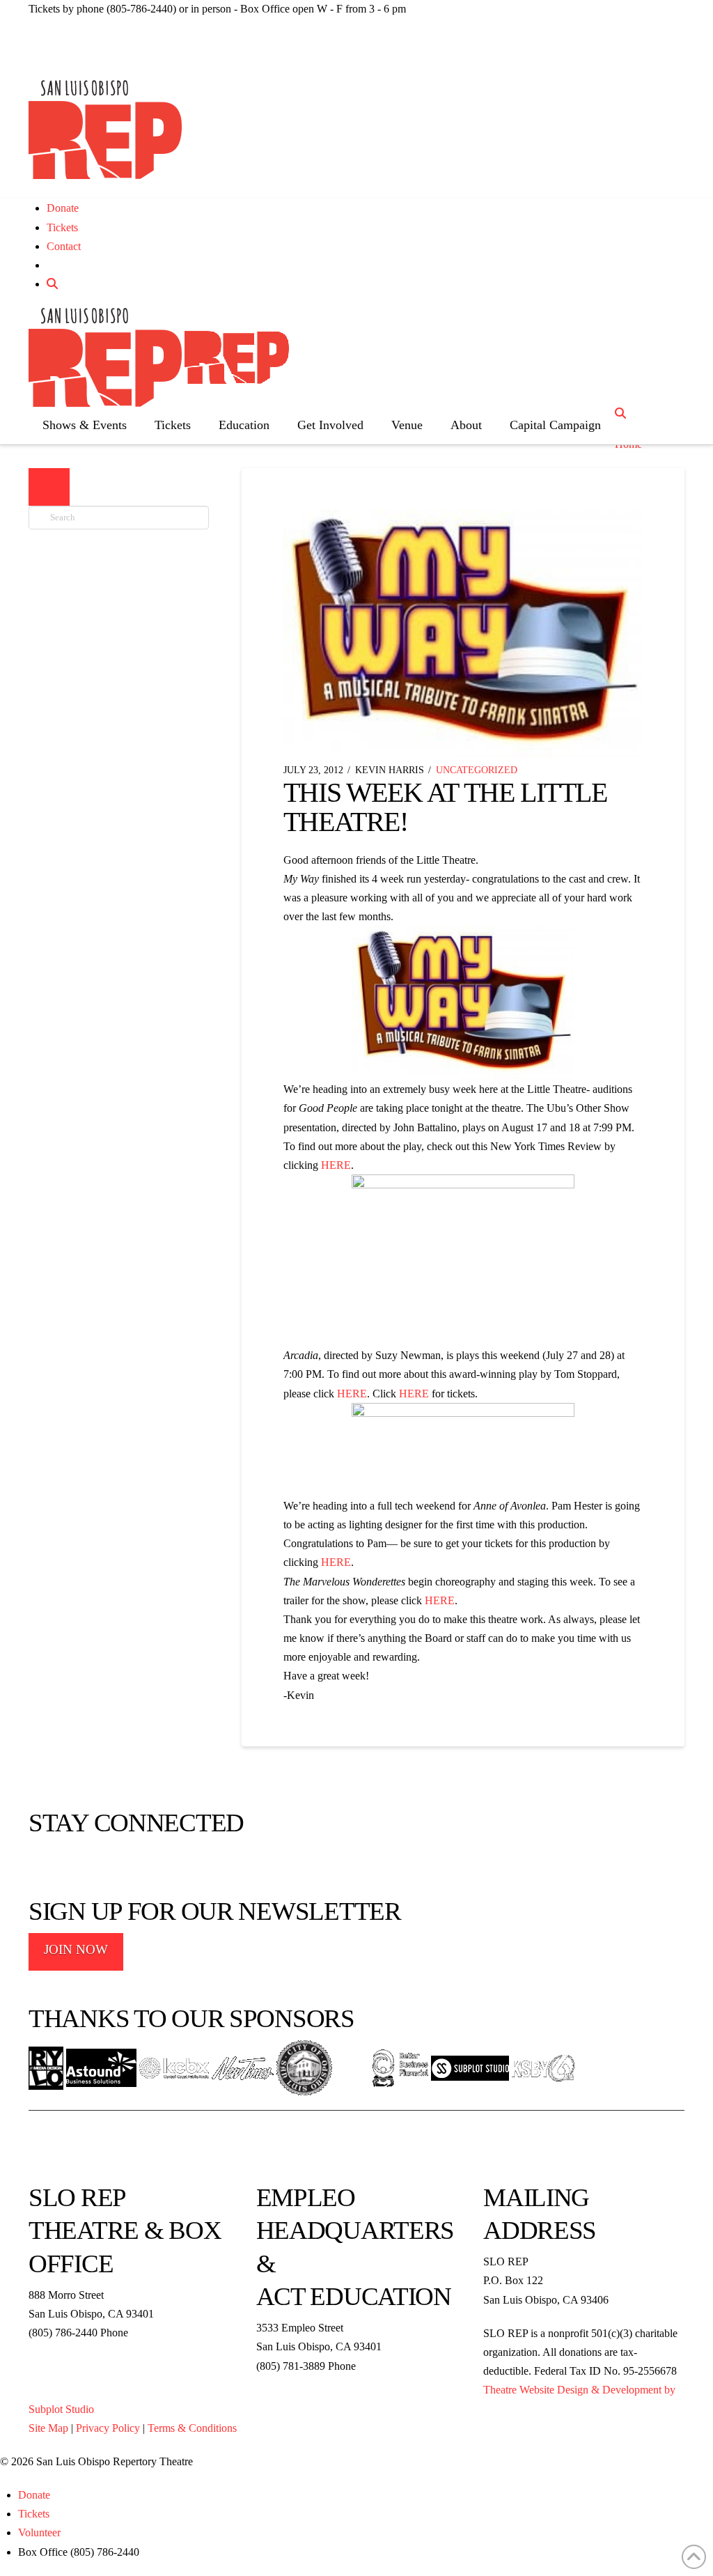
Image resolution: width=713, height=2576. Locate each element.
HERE (336, 1165)
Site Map (48, 2428)
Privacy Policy (108, 2428)
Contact (64, 246)
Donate (63, 208)
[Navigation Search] (622, 413)
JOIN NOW (76, 1949)
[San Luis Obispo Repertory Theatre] (105, 130)
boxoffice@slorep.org (77, 2351)
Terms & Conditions (192, 2428)
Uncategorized (477, 770)
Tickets (62, 227)
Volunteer (39, 2532)
